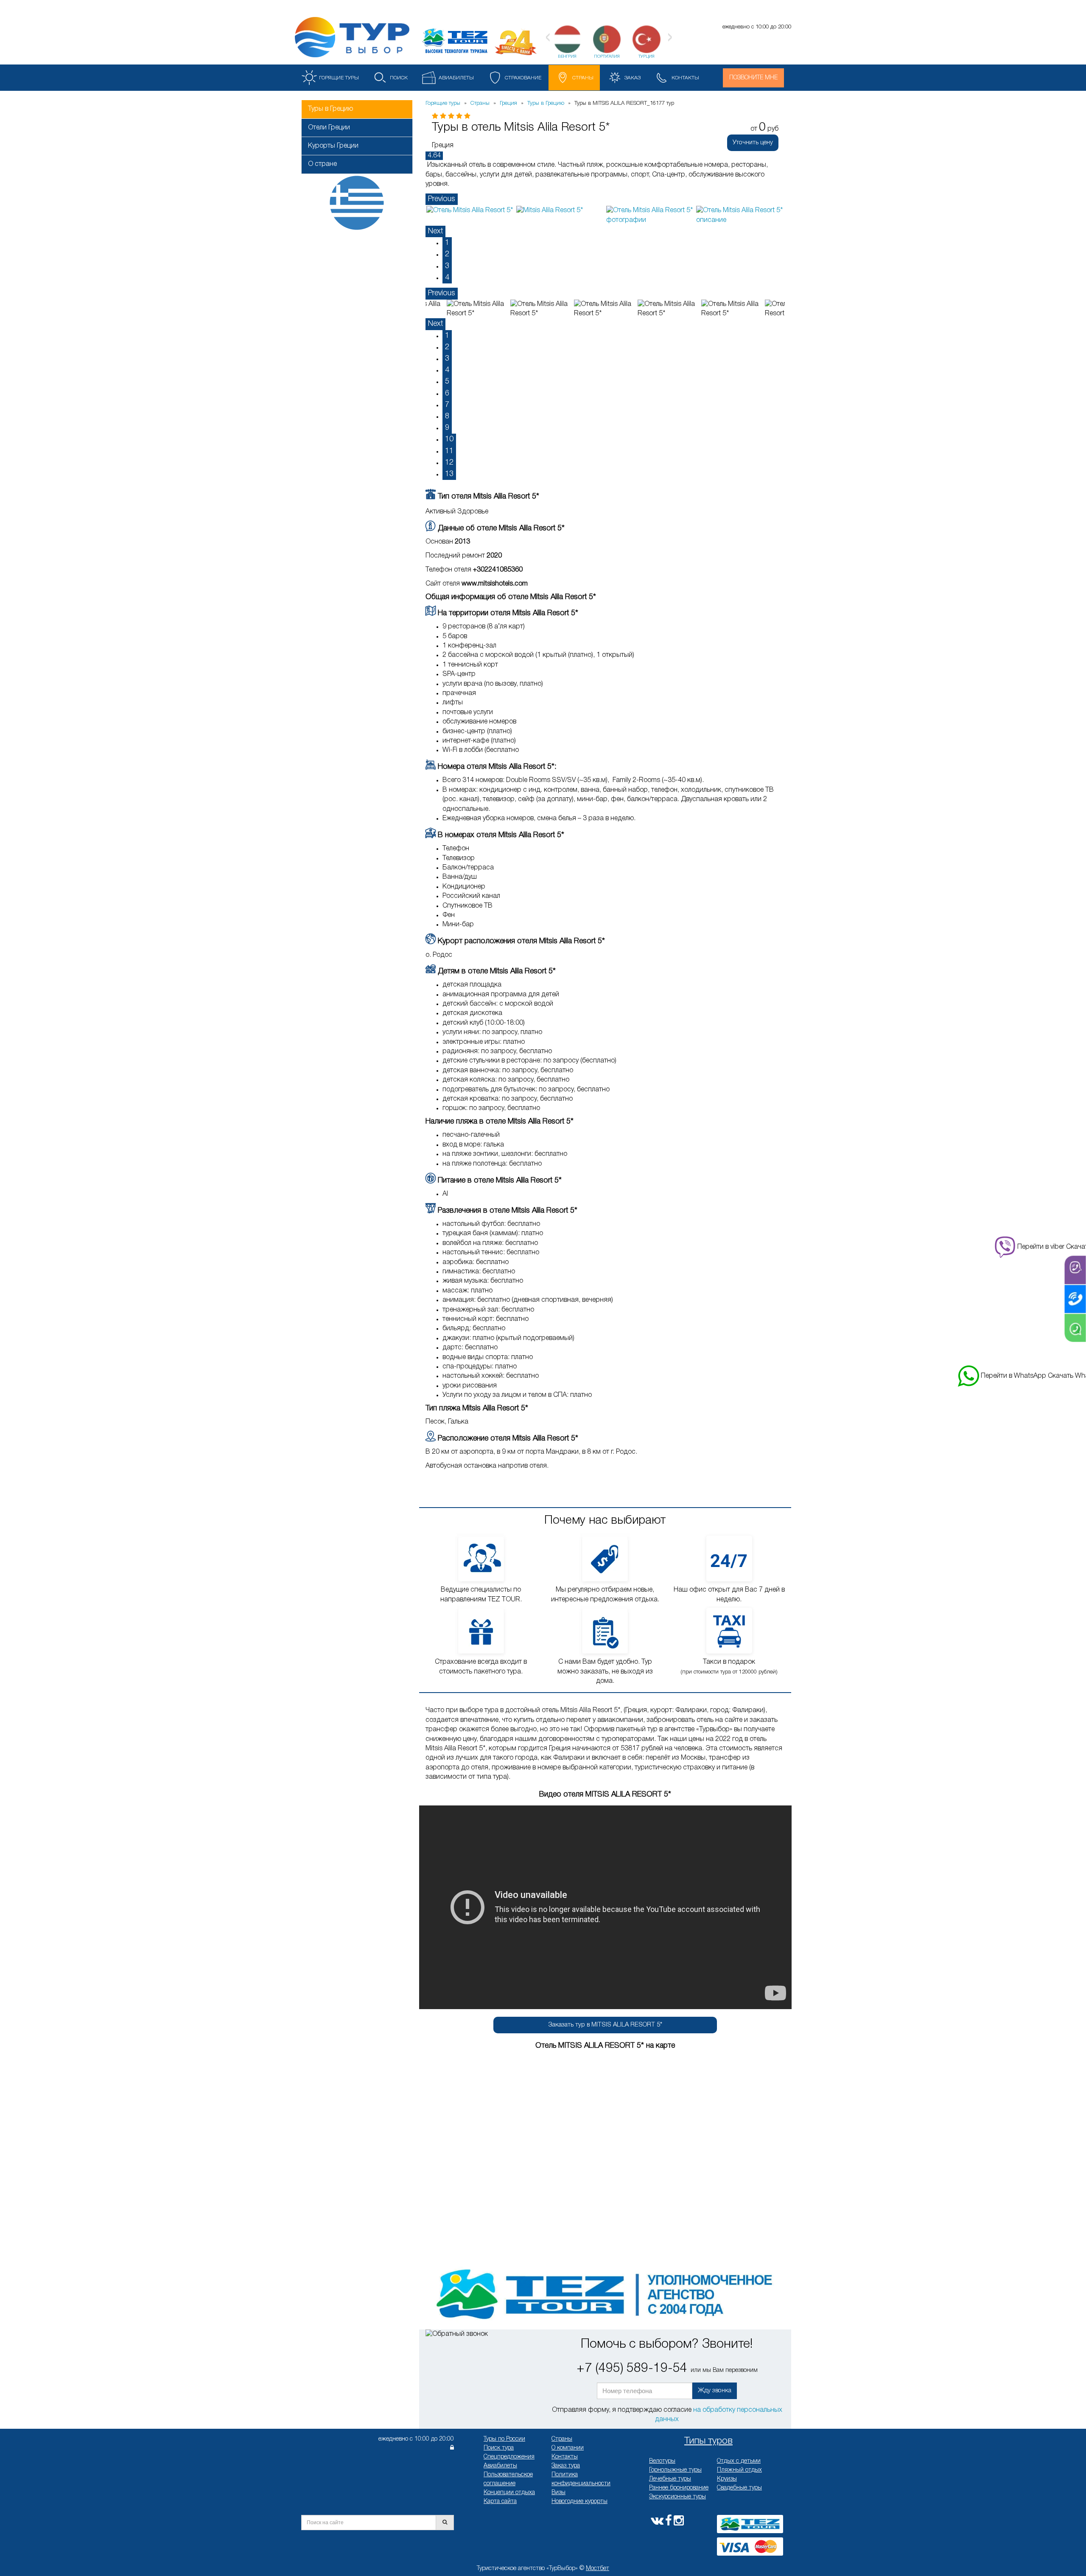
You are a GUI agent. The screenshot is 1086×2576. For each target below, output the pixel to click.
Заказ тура (566, 2466)
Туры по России (504, 2439)
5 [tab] (447, 381)
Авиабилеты (500, 2466)
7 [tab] (447, 405)
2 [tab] (447, 254)
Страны (562, 2439)
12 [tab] (449, 463)
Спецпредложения (509, 2457)
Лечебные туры (670, 2479)
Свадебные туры (739, 2488)
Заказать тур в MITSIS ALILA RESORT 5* (605, 2025)
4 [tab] (447, 278)
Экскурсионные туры (677, 2497)
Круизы (727, 2479)
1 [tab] (447, 243)
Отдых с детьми (739, 2461)
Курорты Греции (333, 146)
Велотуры (662, 2461)
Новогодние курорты (579, 2502)
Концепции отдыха (509, 2493)
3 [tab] (447, 266)
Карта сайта (500, 2502)
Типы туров (708, 2441)
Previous (442, 199)
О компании (568, 2448)
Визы (558, 2493)
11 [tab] (449, 451)
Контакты (565, 2457)
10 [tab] (449, 439)
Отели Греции (329, 128)
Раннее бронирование (679, 2488)
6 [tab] (447, 393)
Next (435, 231)
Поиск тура (499, 2448)
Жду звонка (715, 2391)
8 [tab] (447, 416)
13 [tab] (449, 474)
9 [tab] (447, 428)
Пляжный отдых (739, 2470)
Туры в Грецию (330, 109)
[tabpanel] (470, 210)
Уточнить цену (753, 143)
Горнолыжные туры (675, 2470)
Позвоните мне (753, 78)
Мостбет (598, 2569)
